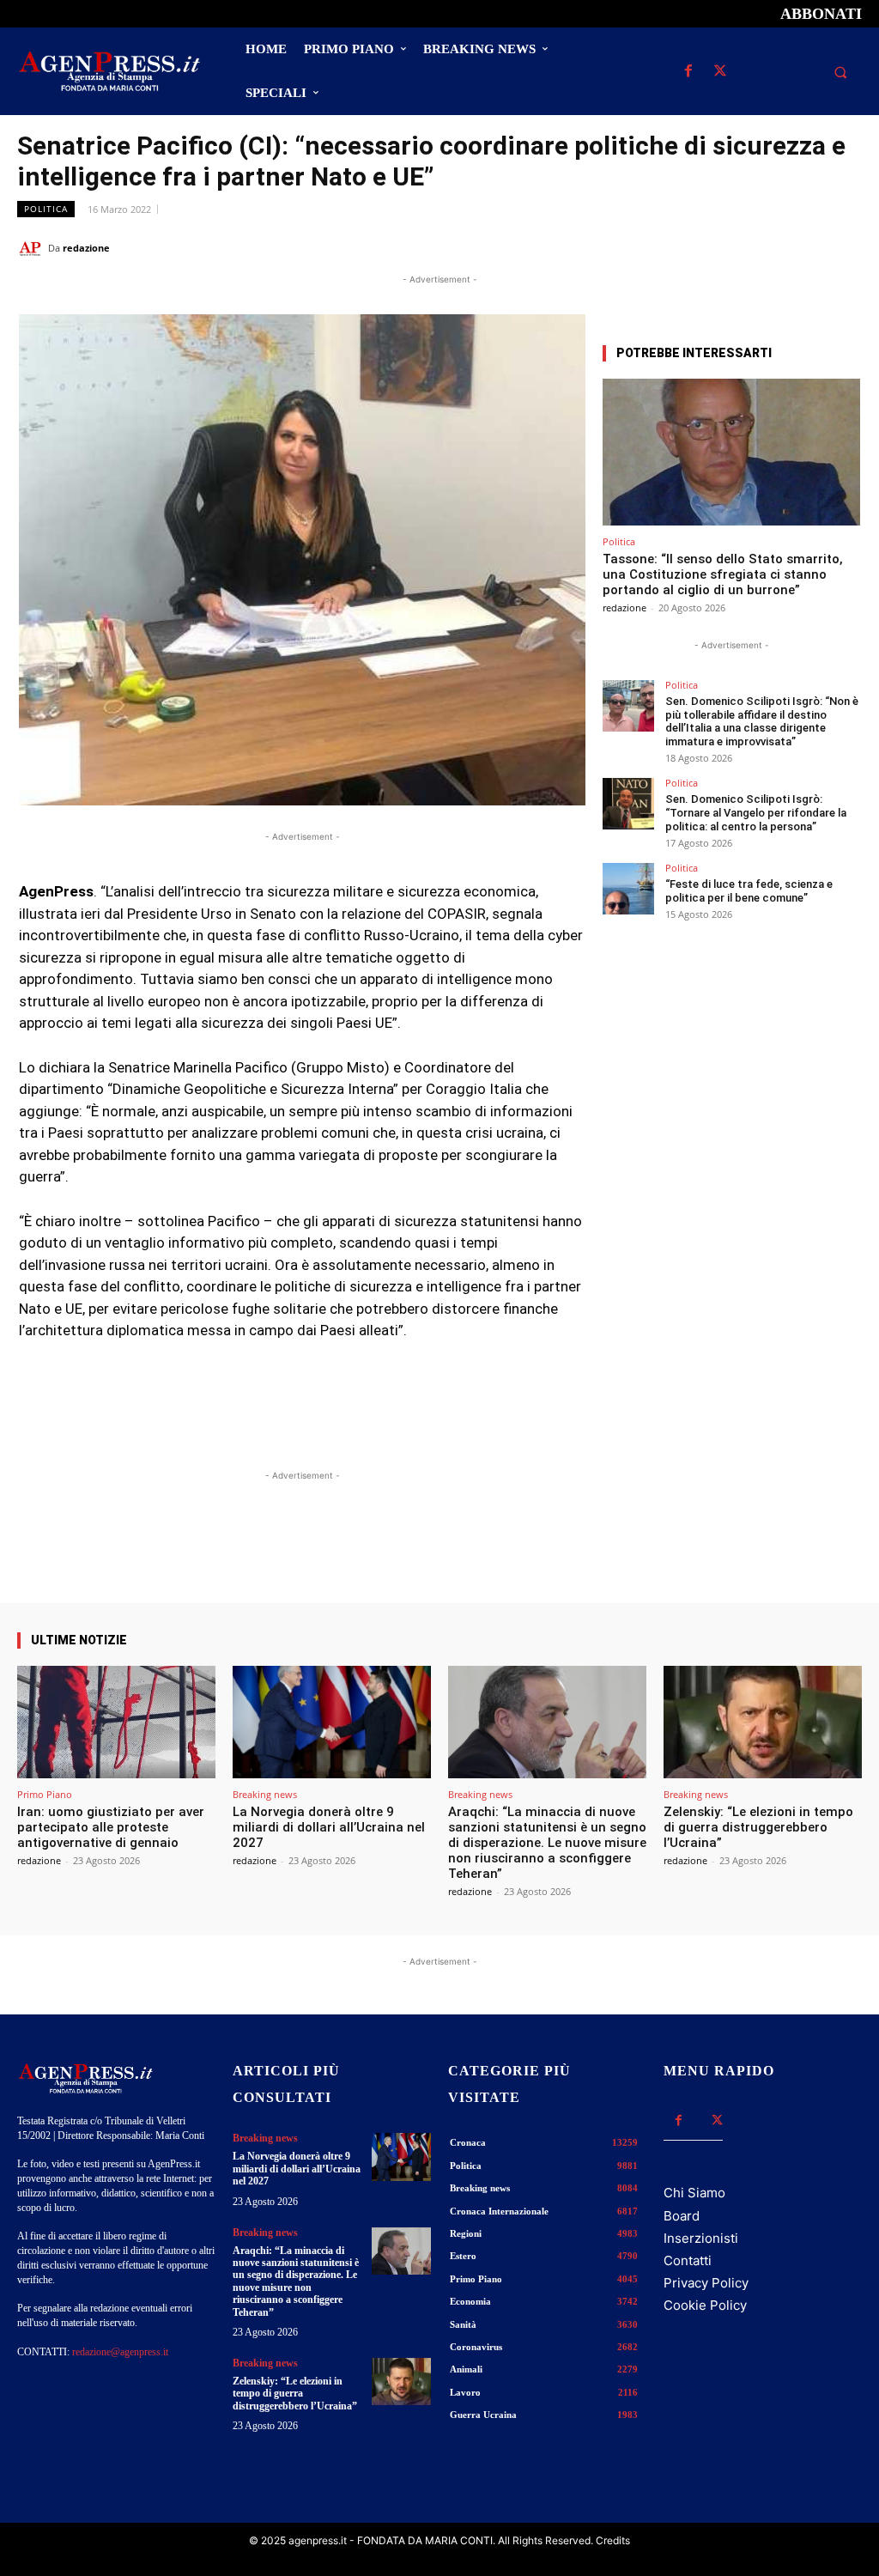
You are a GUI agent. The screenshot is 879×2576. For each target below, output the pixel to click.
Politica (46, 209)
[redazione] (33, 248)
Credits (613, 2540)
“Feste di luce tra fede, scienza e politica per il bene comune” (749, 891)
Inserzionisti (701, 2238)
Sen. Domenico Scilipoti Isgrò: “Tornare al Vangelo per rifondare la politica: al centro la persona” (756, 812)
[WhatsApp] (766, 247)
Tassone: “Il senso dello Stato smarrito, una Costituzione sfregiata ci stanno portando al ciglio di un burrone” (723, 574)
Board (682, 2216)
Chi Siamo (694, 2193)
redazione (86, 248)
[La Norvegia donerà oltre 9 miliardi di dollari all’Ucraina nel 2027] (332, 1722)
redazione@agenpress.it (120, 2352)
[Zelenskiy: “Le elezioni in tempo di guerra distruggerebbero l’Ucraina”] (763, 1722)
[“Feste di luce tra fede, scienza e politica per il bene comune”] (628, 889)
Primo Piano (45, 1794)
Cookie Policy (705, 2305)
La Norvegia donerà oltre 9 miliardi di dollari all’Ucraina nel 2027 (329, 1827)
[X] (720, 72)
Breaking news (265, 1794)
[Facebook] (688, 72)
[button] (840, 72)
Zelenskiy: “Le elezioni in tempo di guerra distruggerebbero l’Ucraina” (758, 1827)
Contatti (688, 2260)
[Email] (805, 247)
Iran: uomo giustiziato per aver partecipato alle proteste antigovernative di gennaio (111, 1827)
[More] (558, 1554)
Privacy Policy (706, 2283)
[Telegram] (845, 247)
